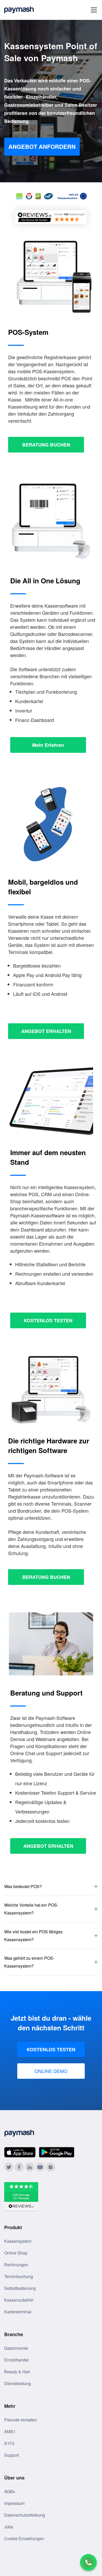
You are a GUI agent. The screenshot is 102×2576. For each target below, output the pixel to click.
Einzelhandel (16, 2360)
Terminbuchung (19, 2276)
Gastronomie (16, 2348)
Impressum (14, 2503)
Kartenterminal (18, 2312)
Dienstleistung (18, 2383)
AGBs (10, 2491)
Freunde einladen (21, 2420)
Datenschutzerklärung (25, 2515)
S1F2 (9, 2443)
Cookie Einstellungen (24, 2538)
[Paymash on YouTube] (40, 2167)
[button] (51, 1887)
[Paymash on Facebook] (19, 2167)
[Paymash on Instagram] (51, 2167)
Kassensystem (18, 2241)
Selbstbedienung (20, 2288)
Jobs (9, 2527)
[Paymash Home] (22, 10)
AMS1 (10, 2431)
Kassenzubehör (19, 2300)
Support (12, 2455)
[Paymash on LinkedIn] (30, 2167)
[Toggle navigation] (94, 10)
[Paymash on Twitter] (9, 2167)
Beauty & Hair (17, 2372)
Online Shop (16, 2253)
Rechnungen (16, 2265)
